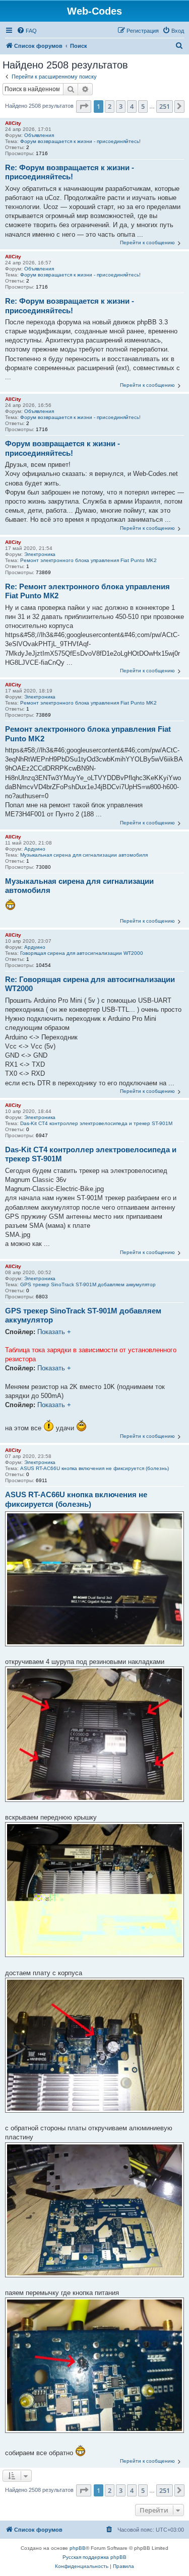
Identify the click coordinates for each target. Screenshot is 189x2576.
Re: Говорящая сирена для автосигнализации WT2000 (90, 984)
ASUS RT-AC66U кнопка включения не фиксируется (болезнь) (94, 1468)
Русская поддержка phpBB (94, 2557)
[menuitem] (27, 31)
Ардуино (35, 849)
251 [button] (165, 106)
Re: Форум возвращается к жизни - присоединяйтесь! (70, 172)
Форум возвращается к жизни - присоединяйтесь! (80, 141)
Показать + (54, 1332)
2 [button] (110, 106)
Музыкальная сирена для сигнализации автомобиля (84, 855)
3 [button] (121, 106)
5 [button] (143, 106)
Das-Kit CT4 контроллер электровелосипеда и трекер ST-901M (96, 1123)
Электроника (40, 554)
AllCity (13, 123)
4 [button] (132, 106)
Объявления (39, 135)
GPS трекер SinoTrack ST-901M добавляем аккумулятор (88, 1284)
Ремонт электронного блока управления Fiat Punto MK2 (88, 560)
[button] (84, 106)
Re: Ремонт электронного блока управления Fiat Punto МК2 (87, 591)
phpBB (78, 2548)
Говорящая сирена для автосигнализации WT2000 (82, 953)
